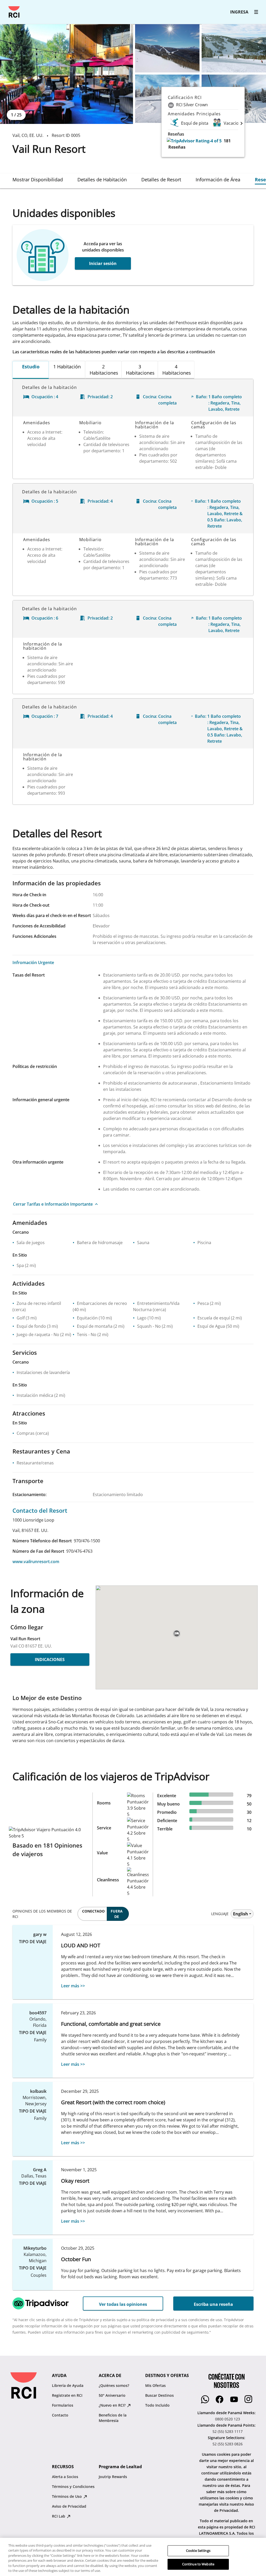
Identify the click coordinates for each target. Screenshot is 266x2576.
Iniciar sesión (103, 263)
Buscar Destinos (159, 2395)
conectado (93, 1911)
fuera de (117, 1914)
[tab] (38, 180)
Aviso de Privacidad (69, 2506)
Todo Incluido (157, 2405)
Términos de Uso (67, 2496)
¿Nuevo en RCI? (113, 2405)
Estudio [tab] (31, 367)
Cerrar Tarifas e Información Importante (53, 1204)
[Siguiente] (242, 123)
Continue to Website (198, 2564)
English (241, 1914)
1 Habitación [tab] (67, 367)
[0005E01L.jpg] (66, 74)
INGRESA (239, 12)
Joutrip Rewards (113, 2477)
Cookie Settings (198, 2551)
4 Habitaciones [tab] (177, 370)
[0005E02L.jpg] (167, 48)
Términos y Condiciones (73, 2487)
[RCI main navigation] (256, 12)
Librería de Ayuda (68, 2385)
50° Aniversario (112, 2395)
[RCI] (14, 12)
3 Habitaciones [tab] (140, 370)
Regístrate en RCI (67, 2395)
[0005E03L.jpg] (234, 48)
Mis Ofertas (155, 2385)
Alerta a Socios (65, 2477)
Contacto (60, 2415)
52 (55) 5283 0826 (228, 2444)
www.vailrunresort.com (36, 1562)
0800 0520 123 (228, 2419)
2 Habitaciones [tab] (104, 370)
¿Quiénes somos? (114, 2385)
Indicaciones (50, 1659)
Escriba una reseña (213, 2304)
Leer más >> (73, 1986)
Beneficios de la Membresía (113, 2418)
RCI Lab (59, 2516)
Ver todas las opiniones (123, 2304)
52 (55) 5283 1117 (228, 2431)
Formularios (63, 2405)
